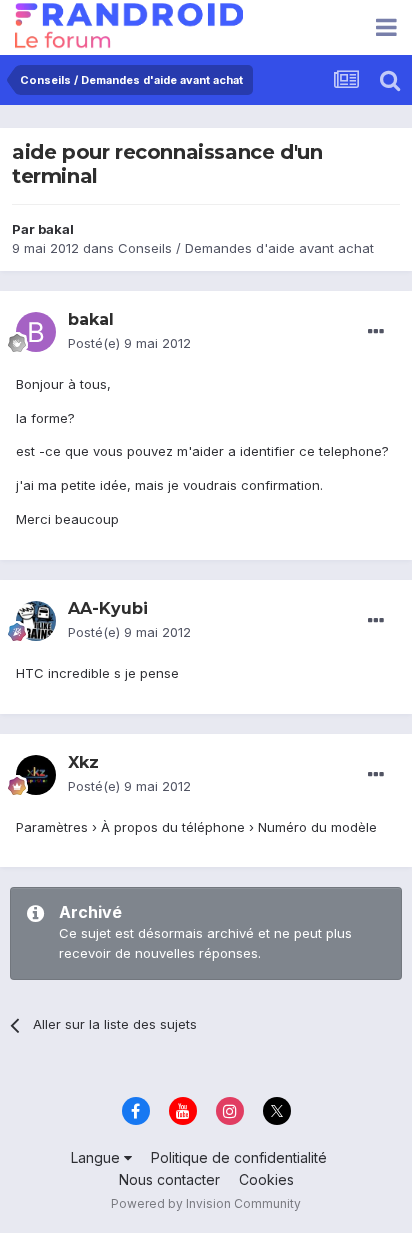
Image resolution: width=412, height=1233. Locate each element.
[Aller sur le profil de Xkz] (36, 775)
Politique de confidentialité (239, 1157)
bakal (56, 229)
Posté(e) (129, 343)
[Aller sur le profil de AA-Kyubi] (36, 621)
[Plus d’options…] (376, 332)
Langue (97, 1157)
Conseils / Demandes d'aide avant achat (246, 248)
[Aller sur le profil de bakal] (36, 332)
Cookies (266, 1179)
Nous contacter (169, 1179)
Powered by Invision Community (206, 1203)
